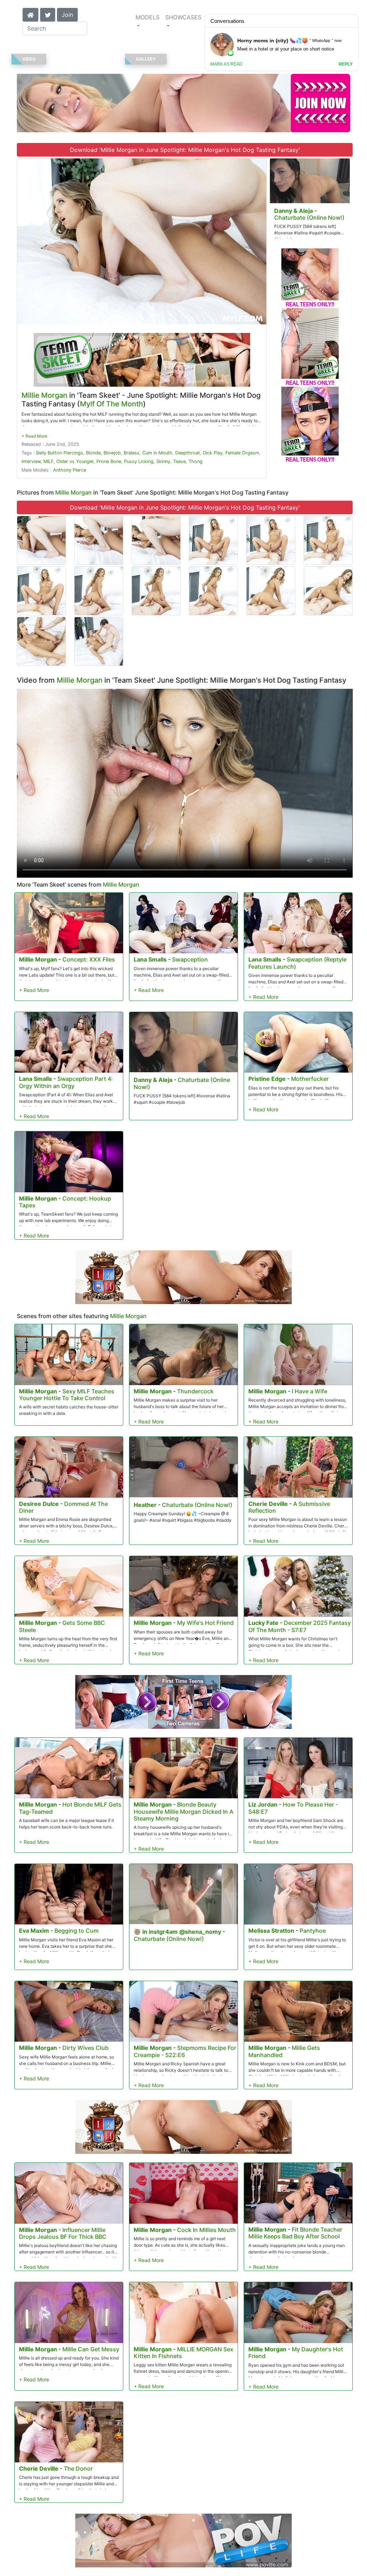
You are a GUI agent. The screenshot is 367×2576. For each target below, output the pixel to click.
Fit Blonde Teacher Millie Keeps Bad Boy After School (295, 2233)
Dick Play (213, 453)
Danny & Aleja (294, 211)
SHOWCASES (183, 17)
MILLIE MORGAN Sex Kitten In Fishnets (183, 2353)
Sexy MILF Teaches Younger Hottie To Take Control (67, 1395)
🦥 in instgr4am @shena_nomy (177, 1932)
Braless (132, 453)
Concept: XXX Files (89, 959)
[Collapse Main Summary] (34, 436)
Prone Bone (109, 461)
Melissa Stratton (271, 1931)
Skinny (163, 461)
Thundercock (195, 1391)
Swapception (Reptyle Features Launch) (297, 963)
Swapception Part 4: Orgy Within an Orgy (66, 1082)
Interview (31, 461)
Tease (179, 461)
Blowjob (112, 453)
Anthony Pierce (70, 470)
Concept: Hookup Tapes (65, 1202)
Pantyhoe (313, 1931)
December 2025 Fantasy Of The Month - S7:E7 (300, 1626)
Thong (196, 461)
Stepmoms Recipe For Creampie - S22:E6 (185, 2051)
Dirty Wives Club (85, 2048)
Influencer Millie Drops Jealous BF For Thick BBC (63, 2233)
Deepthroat (188, 453)
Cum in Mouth (157, 453)
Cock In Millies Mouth (206, 2230)
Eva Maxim (34, 1931)
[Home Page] (30, 14)
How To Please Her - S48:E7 (293, 1808)
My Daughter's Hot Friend (296, 2353)
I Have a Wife (309, 1391)
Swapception (190, 959)
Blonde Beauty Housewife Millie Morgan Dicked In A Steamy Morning (183, 1811)
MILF (48, 461)
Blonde (93, 453)
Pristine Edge (267, 1079)
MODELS (147, 17)
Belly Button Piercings (60, 453)
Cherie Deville (268, 1504)
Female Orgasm (242, 453)
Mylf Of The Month (111, 404)
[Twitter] (48, 14)
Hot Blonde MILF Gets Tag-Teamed (70, 1808)
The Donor (78, 2468)
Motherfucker (310, 1079)
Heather (145, 1505)
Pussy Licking (139, 461)
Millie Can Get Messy (91, 2349)
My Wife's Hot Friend (205, 1623)
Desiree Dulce (39, 1504)
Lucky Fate (263, 1623)
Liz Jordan (263, 1804)
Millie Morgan (44, 395)
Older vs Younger (75, 461)
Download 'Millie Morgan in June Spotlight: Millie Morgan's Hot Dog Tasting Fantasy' (185, 150)
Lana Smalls (150, 959)
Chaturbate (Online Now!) (309, 218)
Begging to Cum (77, 1931)
